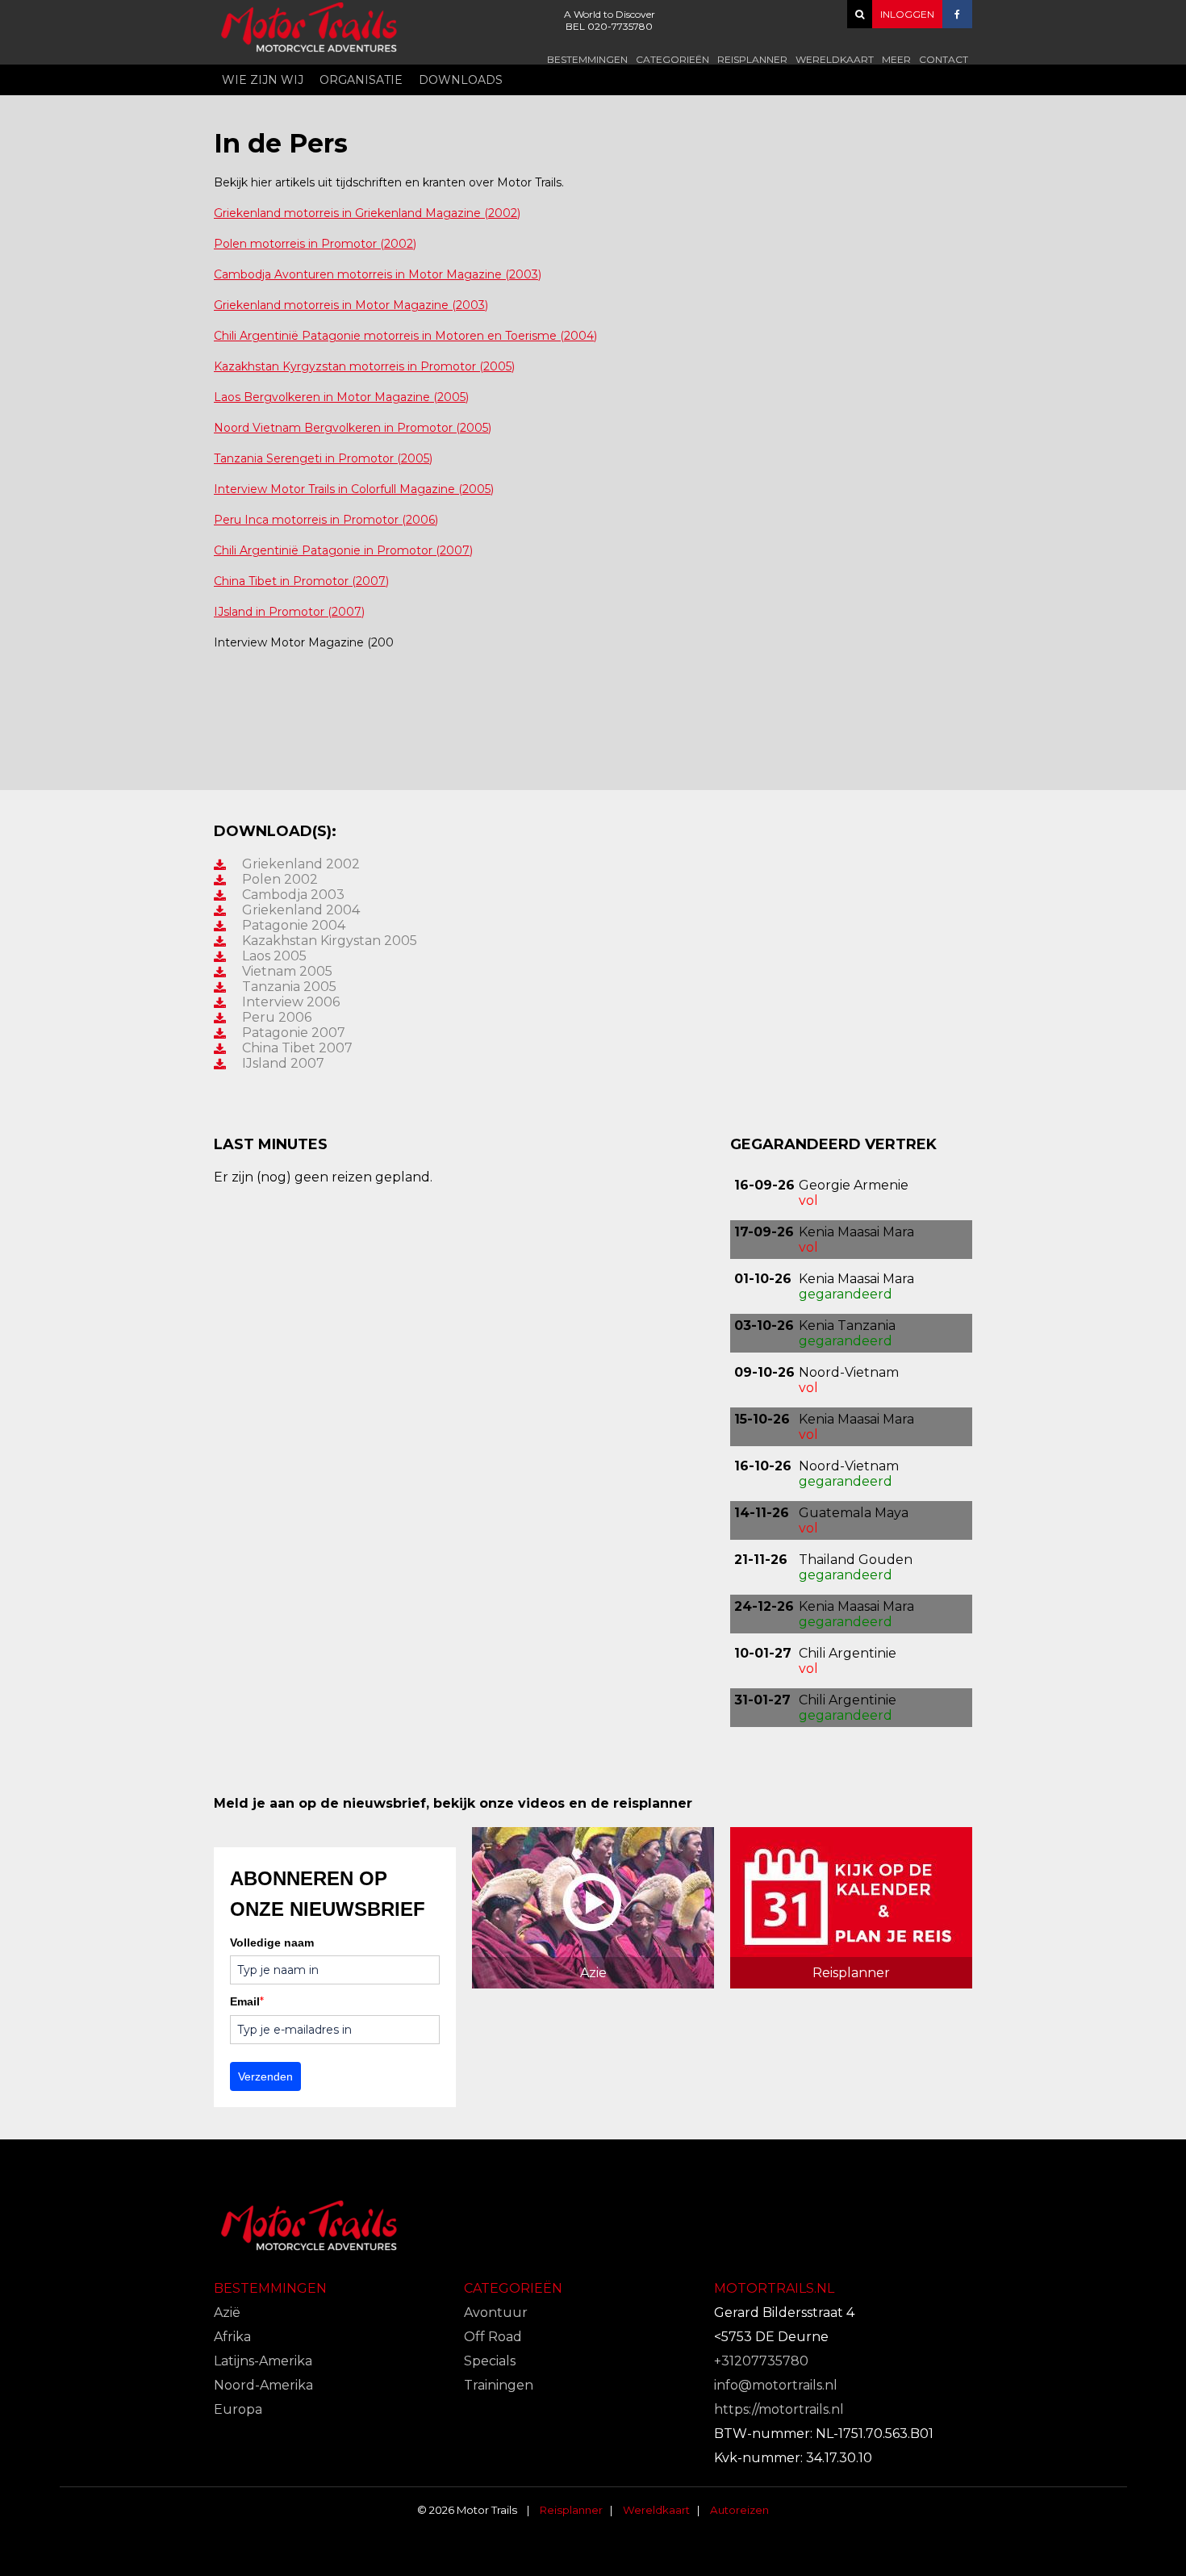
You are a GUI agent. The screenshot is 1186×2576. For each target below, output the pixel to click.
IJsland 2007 (283, 1063)
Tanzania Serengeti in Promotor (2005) (323, 458)
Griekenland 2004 (301, 910)
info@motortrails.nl (776, 2385)
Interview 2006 (291, 1002)
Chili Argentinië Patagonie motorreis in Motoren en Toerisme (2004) (405, 336)
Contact (944, 59)
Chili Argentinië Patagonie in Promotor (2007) (343, 550)
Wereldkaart (835, 59)
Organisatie (361, 80)
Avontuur (496, 2313)
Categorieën (672, 59)
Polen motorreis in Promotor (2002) (315, 244)
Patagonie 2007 (294, 1033)
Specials (490, 2361)
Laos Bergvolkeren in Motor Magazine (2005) (341, 397)
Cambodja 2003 (293, 895)
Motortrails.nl (774, 2288)
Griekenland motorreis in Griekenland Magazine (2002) (367, 213)
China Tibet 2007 (297, 1048)
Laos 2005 (274, 956)
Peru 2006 (277, 1017)
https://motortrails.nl (779, 2409)
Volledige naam (272, 1942)
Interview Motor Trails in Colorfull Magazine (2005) (354, 489)
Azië (227, 2313)
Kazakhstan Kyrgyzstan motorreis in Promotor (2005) (364, 366)
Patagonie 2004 (294, 925)
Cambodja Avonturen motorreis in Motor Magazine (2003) (378, 274)
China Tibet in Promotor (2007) (301, 581)
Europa (238, 2409)
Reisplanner (752, 59)
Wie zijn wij (263, 80)
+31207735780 (761, 2361)
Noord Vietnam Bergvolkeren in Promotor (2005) (353, 428)
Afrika (232, 2337)
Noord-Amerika (263, 2385)
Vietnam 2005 (287, 971)
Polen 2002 (280, 879)
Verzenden (265, 2076)
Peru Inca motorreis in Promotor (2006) (326, 520)
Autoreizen (739, 2510)
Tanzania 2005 (289, 987)
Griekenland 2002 (301, 864)
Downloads (461, 80)
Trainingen (499, 2385)
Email (247, 2001)
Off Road (493, 2337)
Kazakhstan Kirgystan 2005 (330, 941)
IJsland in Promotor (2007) (289, 612)
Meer (896, 59)
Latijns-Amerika (263, 2361)
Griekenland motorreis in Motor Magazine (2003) (351, 305)
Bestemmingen (587, 59)
